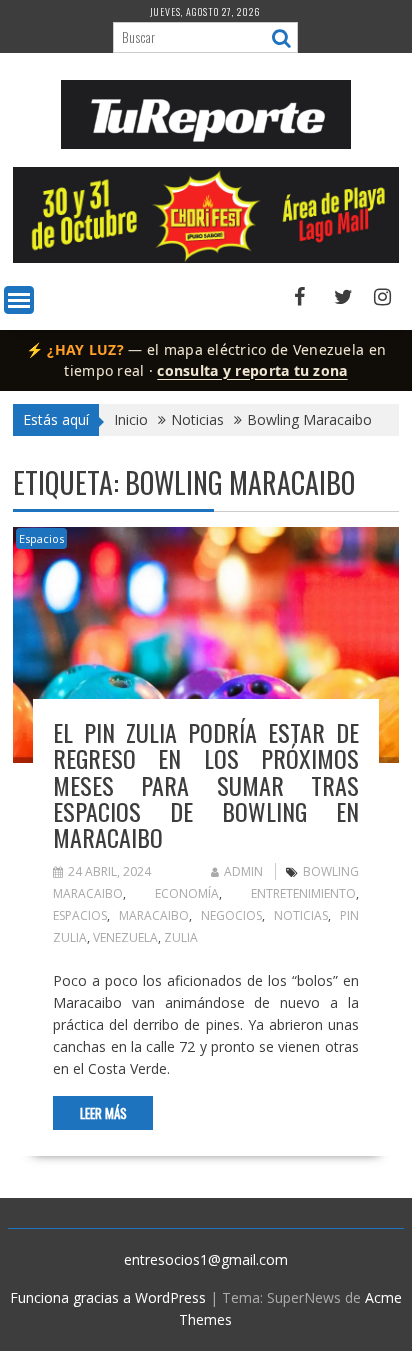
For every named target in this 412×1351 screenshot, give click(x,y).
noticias (301, 915)
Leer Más (103, 1113)
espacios (80, 915)
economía (187, 893)
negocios (231, 915)
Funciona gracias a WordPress (108, 1297)
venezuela (125, 937)
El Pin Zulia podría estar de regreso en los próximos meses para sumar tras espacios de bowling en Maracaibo (206, 785)
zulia (181, 937)
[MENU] (19, 300)
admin (243, 871)
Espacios (41, 538)
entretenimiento (303, 893)
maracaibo (154, 915)
